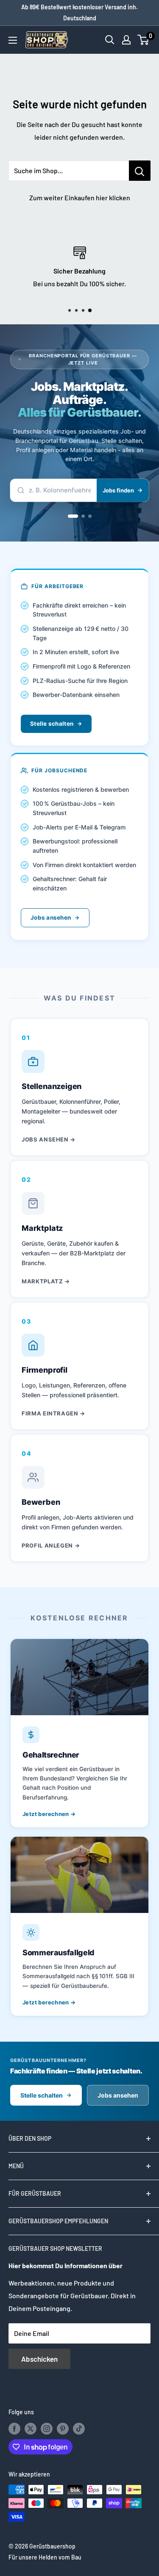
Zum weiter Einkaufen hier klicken (80, 198)
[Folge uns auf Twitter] (31, 2428)
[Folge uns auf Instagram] (47, 2428)
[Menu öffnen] (13, 40)
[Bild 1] (73, 516)
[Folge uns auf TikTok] (79, 2428)
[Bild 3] (90, 516)
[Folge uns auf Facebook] (14, 2428)
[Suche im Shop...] (140, 171)
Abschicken (39, 2359)
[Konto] (126, 40)
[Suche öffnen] (110, 40)
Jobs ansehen (51, 918)
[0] (144, 40)
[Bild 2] (83, 516)
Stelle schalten (52, 724)
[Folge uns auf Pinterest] (63, 2428)
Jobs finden (118, 490)
